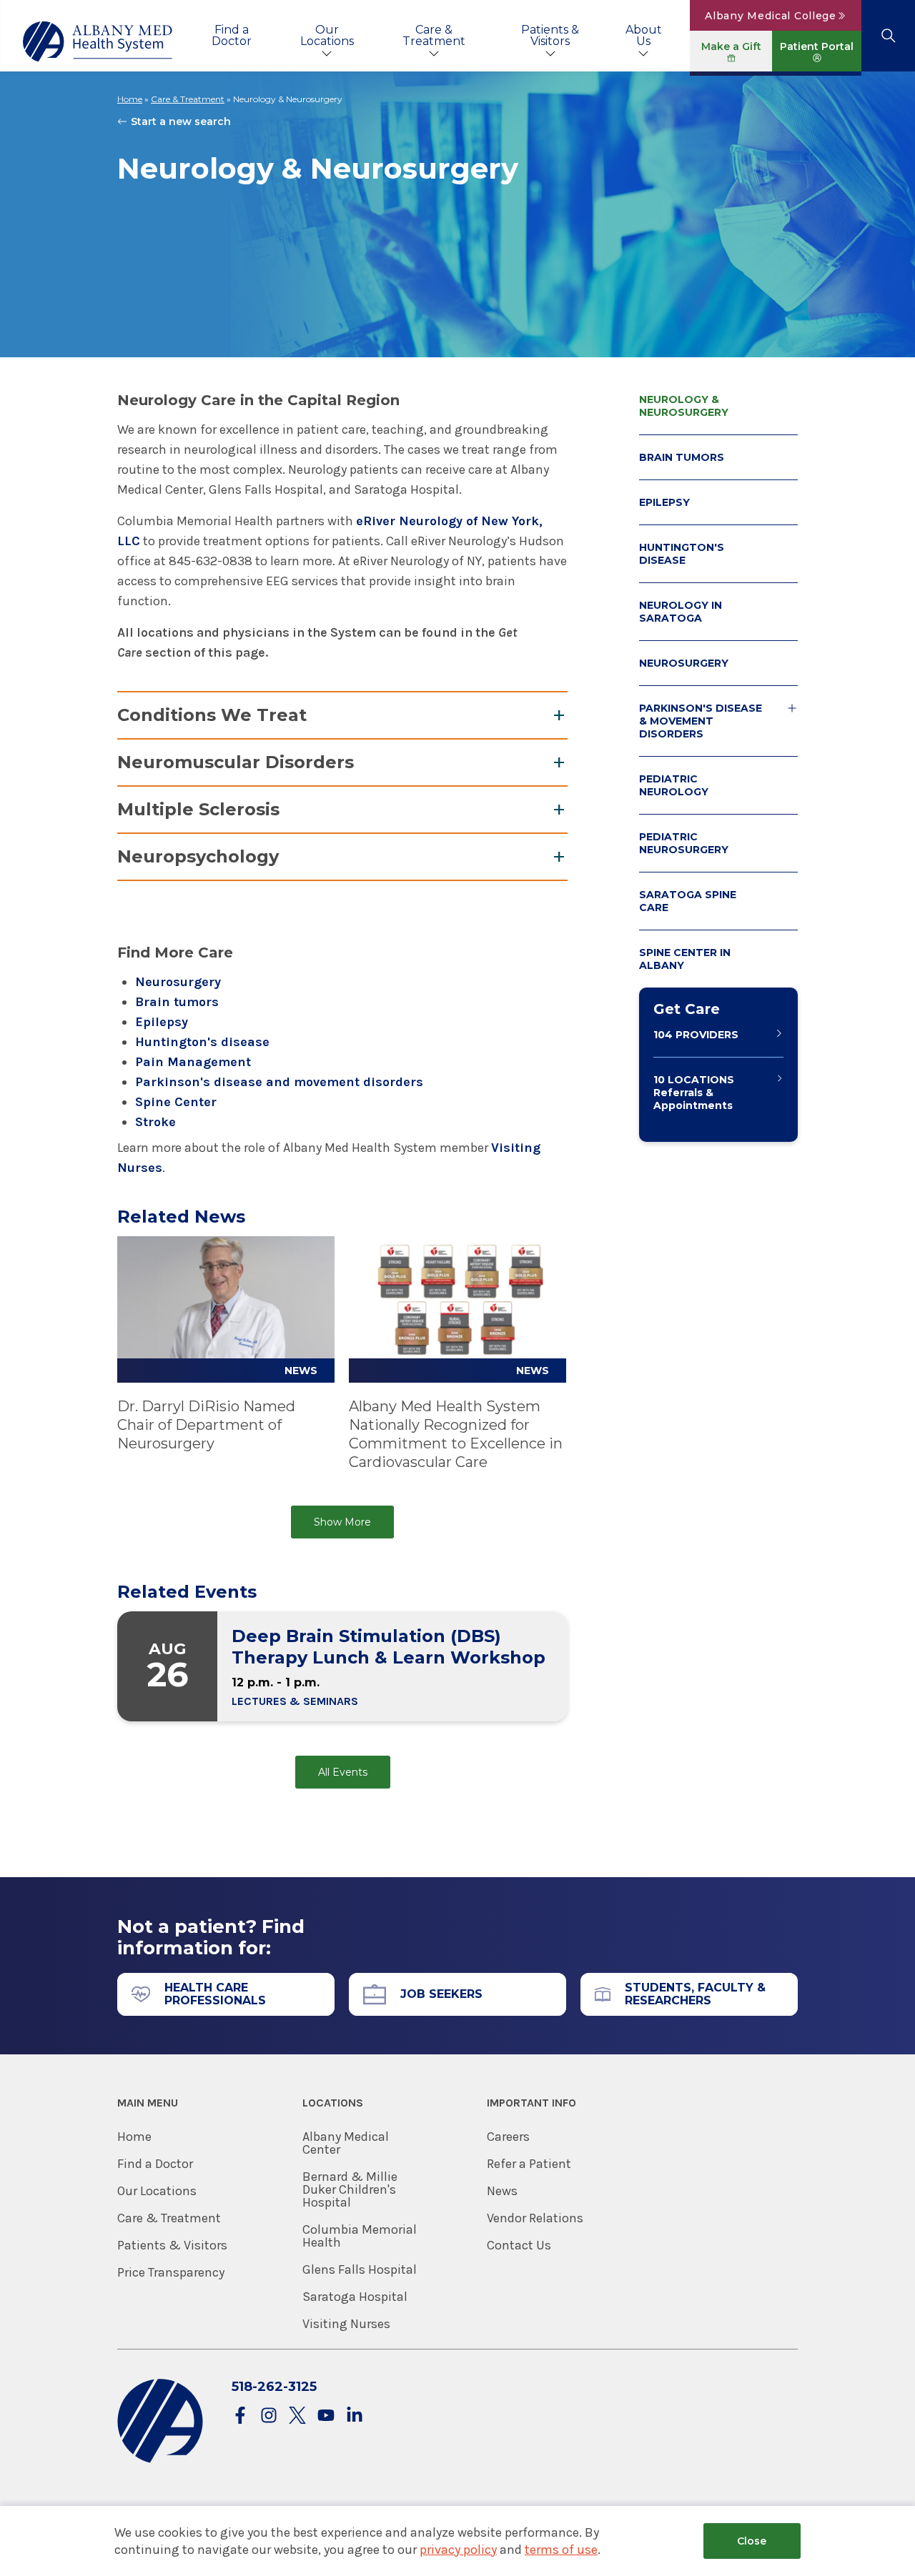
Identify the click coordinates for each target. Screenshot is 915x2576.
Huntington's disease (202, 1042)
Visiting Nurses (346, 2324)
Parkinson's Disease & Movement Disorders (701, 721)
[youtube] (326, 2416)
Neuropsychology (198, 856)
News (502, 2191)
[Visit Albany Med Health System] (160, 2460)
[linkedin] (355, 2416)
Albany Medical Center (346, 2143)
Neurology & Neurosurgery (684, 406)
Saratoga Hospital (355, 2297)
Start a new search (181, 121)
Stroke (155, 1122)
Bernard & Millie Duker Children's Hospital (350, 2189)
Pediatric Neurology (674, 785)
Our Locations (327, 35)
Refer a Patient (529, 2164)
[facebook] (240, 2416)
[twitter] (297, 2416)
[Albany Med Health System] (98, 41)
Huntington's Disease (682, 554)
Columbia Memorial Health (360, 2236)
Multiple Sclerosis (198, 809)
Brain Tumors (682, 457)
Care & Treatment (434, 35)
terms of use (561, 2550)
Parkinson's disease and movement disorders (279, 1082)
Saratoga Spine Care (688, 901)
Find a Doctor (232, 35)
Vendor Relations (535, 2218)
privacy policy (458, 2550)
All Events (343, 1772)
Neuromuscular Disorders (236, 762)
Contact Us (519, 2245)
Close (752, 2541)
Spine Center (176, 1102)
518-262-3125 (274, 2387)
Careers (508, 2137)
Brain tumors (177, 1002)
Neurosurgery (178, 982)
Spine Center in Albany (685, 959)
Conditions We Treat (212, 715)
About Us (644, 35)
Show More (342, 1522)
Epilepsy (162, 1022)
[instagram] (269, 2416)
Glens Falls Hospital (360, 2269)
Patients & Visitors (550, 35)
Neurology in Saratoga (681, 612)
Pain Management (193, 1062)
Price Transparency (171, 2272)
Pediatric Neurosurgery (684, 843)
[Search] (888, 36)
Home (130, 99)
